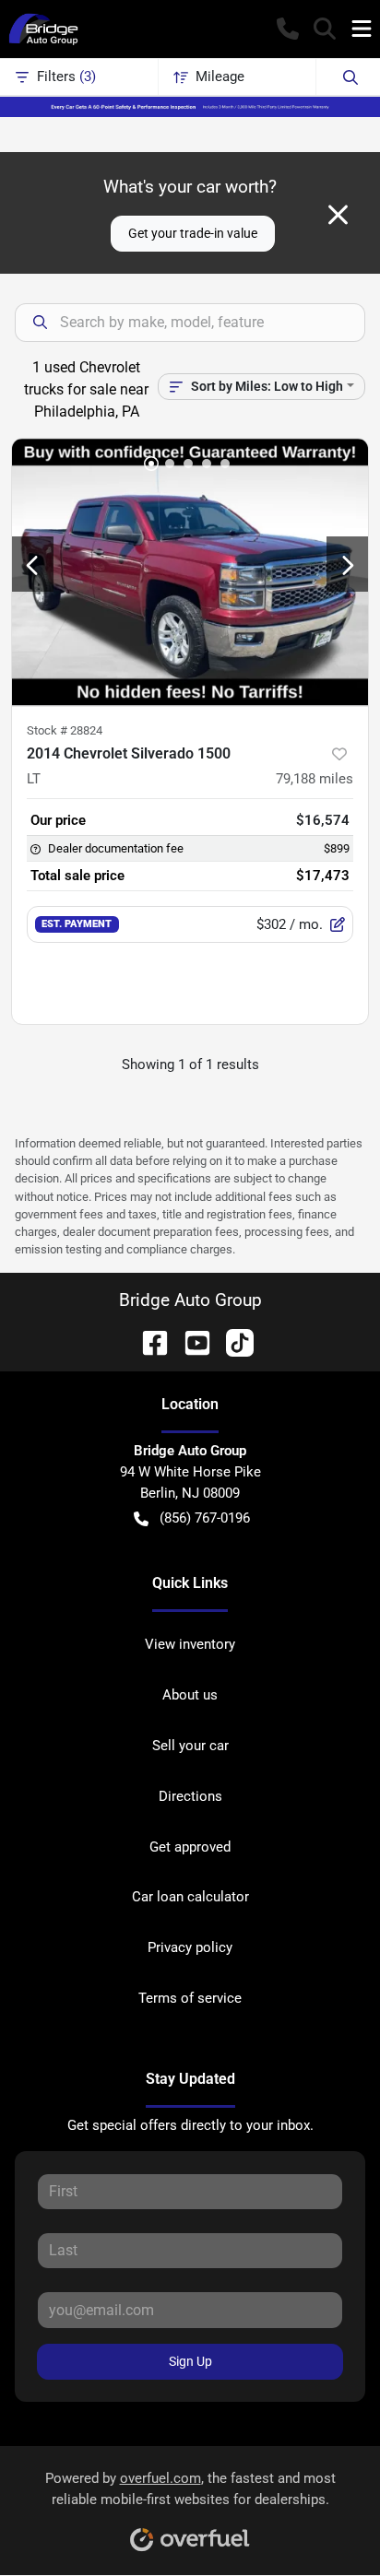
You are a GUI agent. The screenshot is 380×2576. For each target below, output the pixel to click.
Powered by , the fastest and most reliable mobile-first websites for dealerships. (190, 2489)
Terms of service (190, 1998)
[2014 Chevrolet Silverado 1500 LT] (190, 572)
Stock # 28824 (65, 730)
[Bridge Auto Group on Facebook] (148, 1341)
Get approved (190, 1847)
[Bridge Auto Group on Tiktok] (232, 1341)
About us (190, 1695)
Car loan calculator (190, 1897)
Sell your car (190, 1746)
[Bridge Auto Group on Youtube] (190, 1341)
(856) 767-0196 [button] (205, 1518)
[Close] (338, 215)
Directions (190, 1796)
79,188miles (315, 779)
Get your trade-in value (193, 233)
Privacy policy (190, 1947)
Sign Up (190, 2361)
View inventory (190, 1644)
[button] (288, 29)
